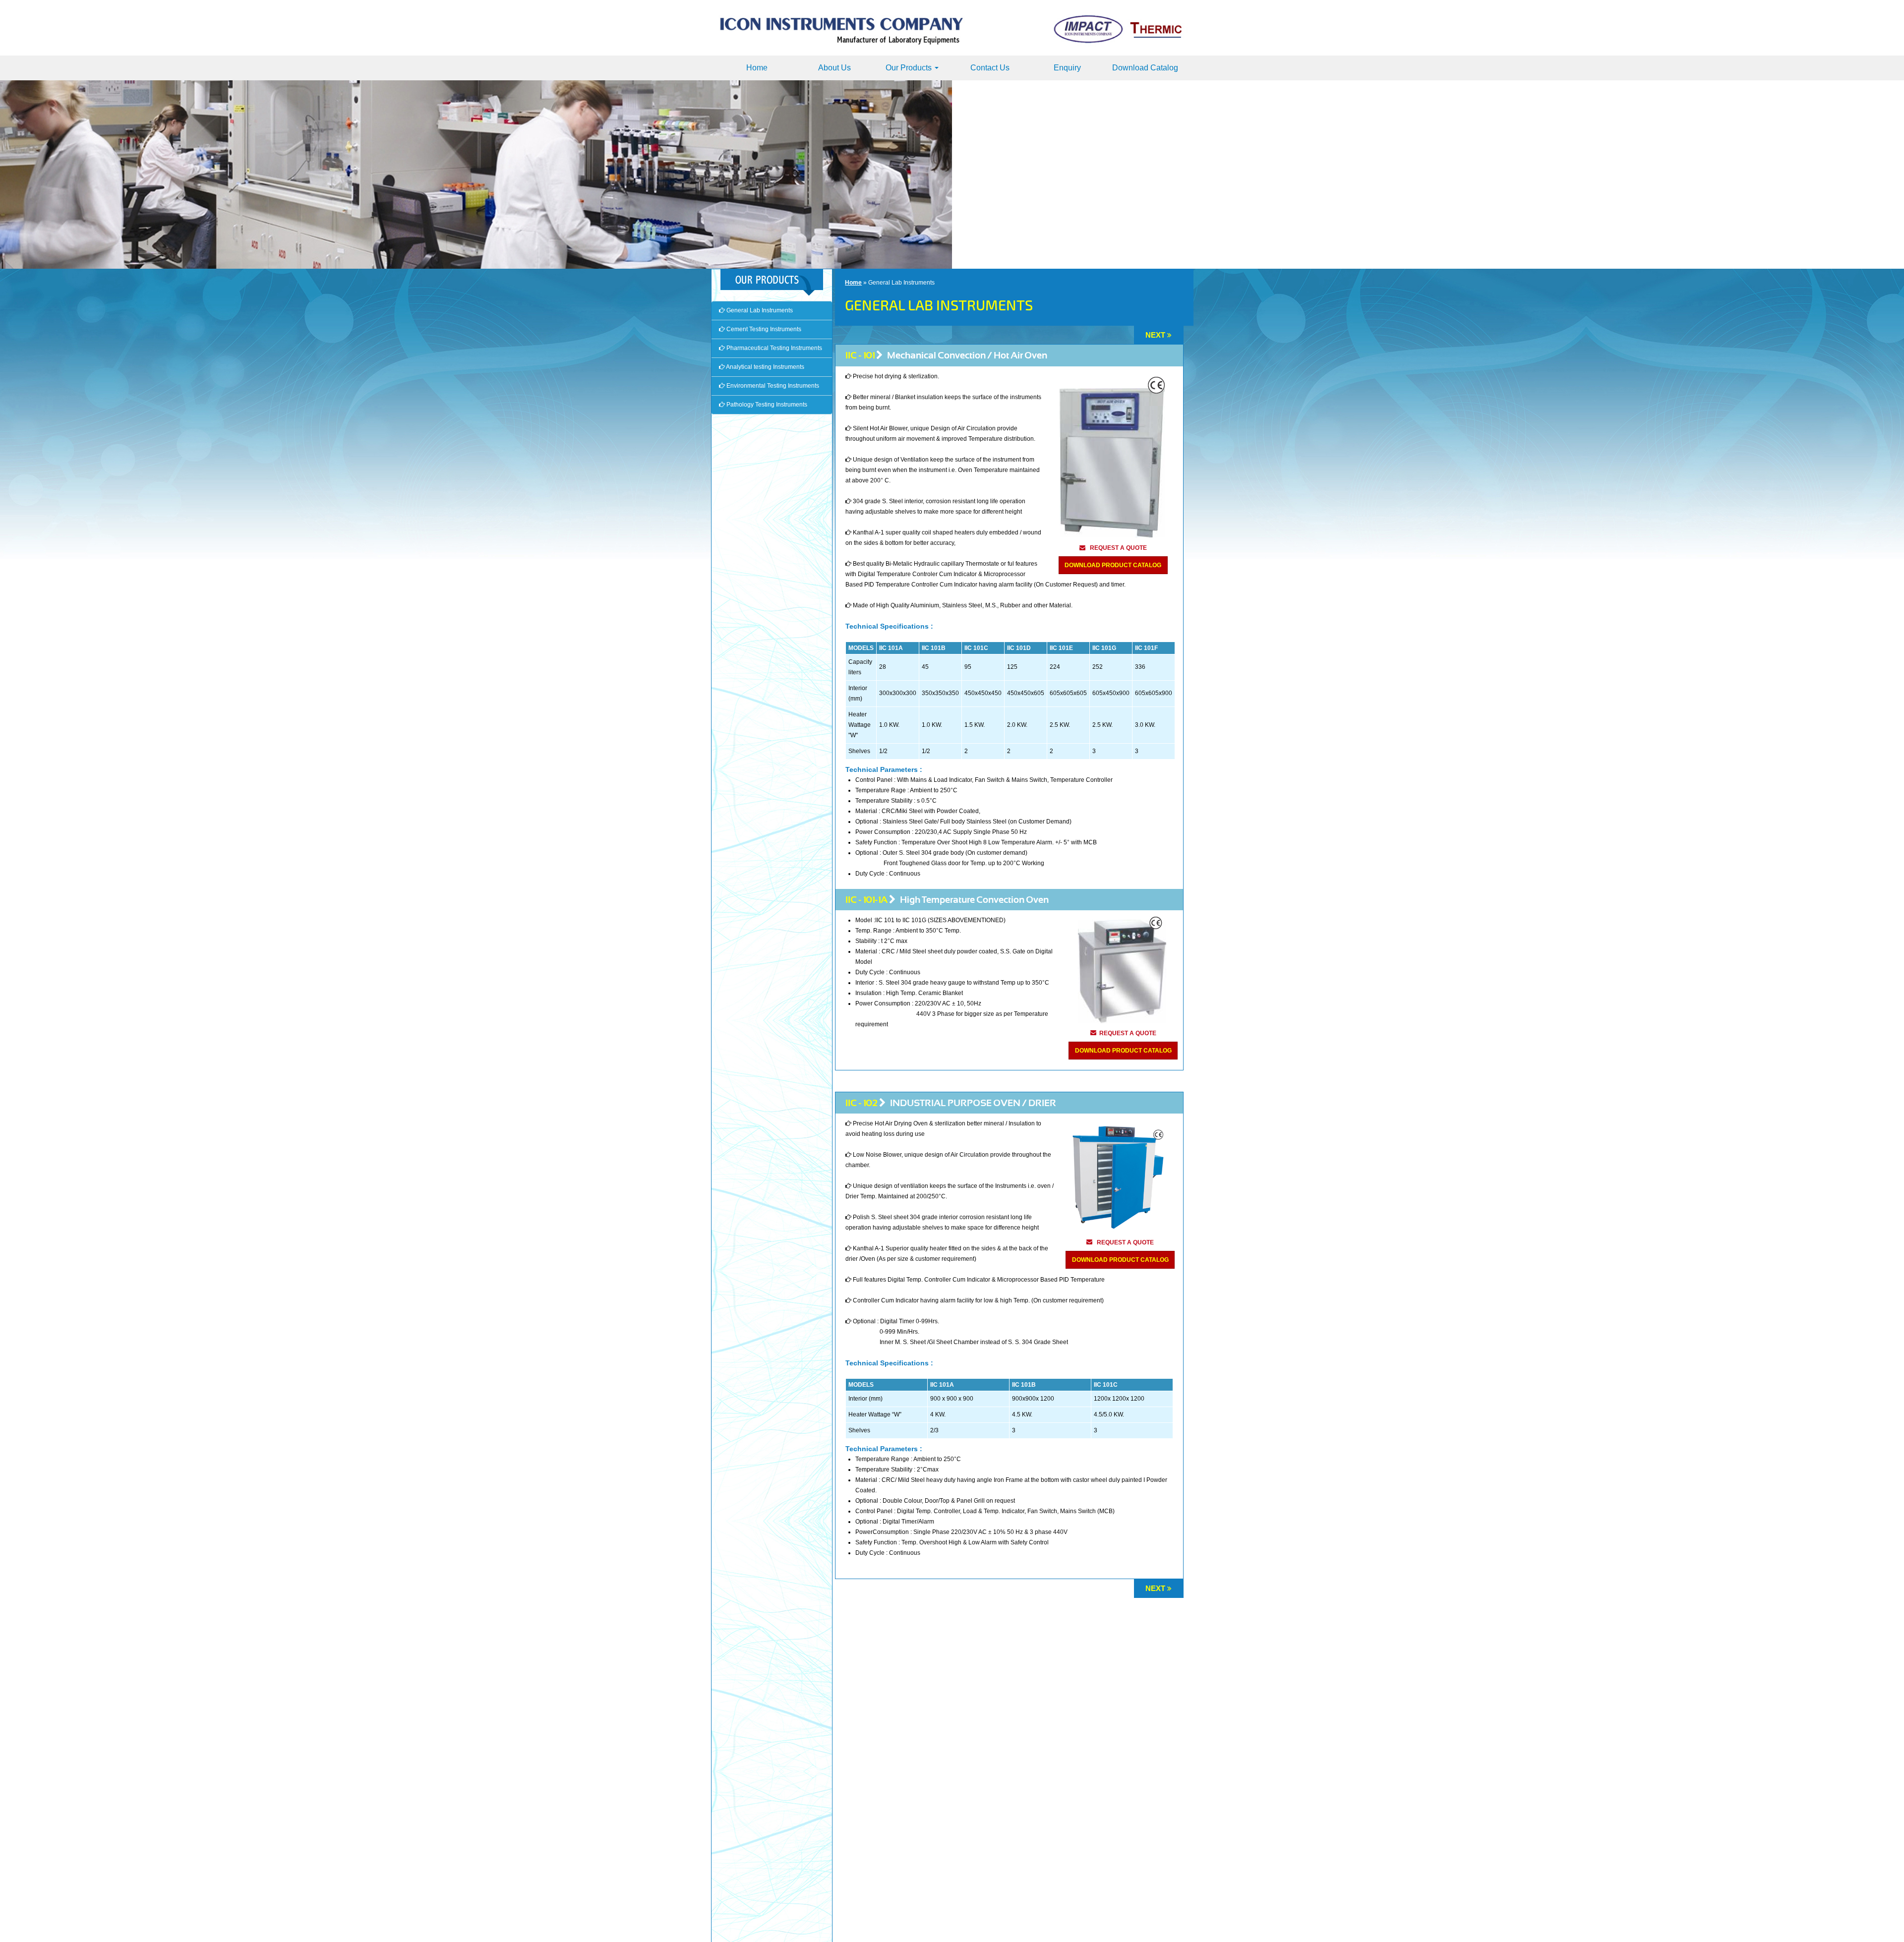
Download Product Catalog (1113, 565)
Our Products (910, 68)
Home (757, 68)
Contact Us (990, 68)
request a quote (1118, 548)
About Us (834, 68)
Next (1155, 335)
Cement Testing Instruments (763, 329)
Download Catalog (1145, 68)
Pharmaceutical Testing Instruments (773, 348)
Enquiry (1067, 68)
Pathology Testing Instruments (766, 405)
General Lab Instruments (759, 310)
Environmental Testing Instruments (772, 386)
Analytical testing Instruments (765, 367)
